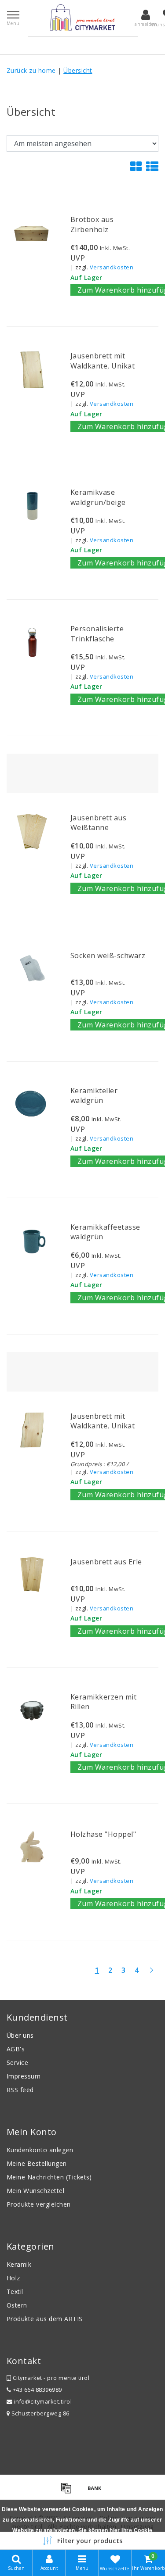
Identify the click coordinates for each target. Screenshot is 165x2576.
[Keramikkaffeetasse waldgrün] (32, 1241)
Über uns (20, 2035)
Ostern (17, 2305)
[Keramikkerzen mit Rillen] (32, 1711)
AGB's (16, 2049)
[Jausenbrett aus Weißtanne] (32, 832)
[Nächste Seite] (151, 1974)
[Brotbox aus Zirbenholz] (32, 233)
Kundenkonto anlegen (40, 2150)
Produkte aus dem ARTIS (45, 2319)
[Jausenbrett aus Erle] (32, 1574)
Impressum (24, 2076)
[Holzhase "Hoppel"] (32, 1847)
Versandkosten (112, 267)
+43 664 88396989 (36, 2390)
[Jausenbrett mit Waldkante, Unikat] (32, 370)
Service (17, 2063)
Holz (13, 2278)
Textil (15, 2292)
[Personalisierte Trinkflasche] (32, 642)
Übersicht (78, 70)
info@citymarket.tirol (43, 2402)
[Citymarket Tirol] (83, 18)
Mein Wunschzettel (35, 2191)
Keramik (19, 2264)
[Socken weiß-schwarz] (32, 968)
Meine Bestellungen (37, 2163)
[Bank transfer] (97, 2492)
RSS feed (20, 2090)
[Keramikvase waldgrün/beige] (32, 506)
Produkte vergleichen (39, 2204)
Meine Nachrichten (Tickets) (49, 2177)
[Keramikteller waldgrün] (32, 1104)
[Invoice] (69, 2492)
